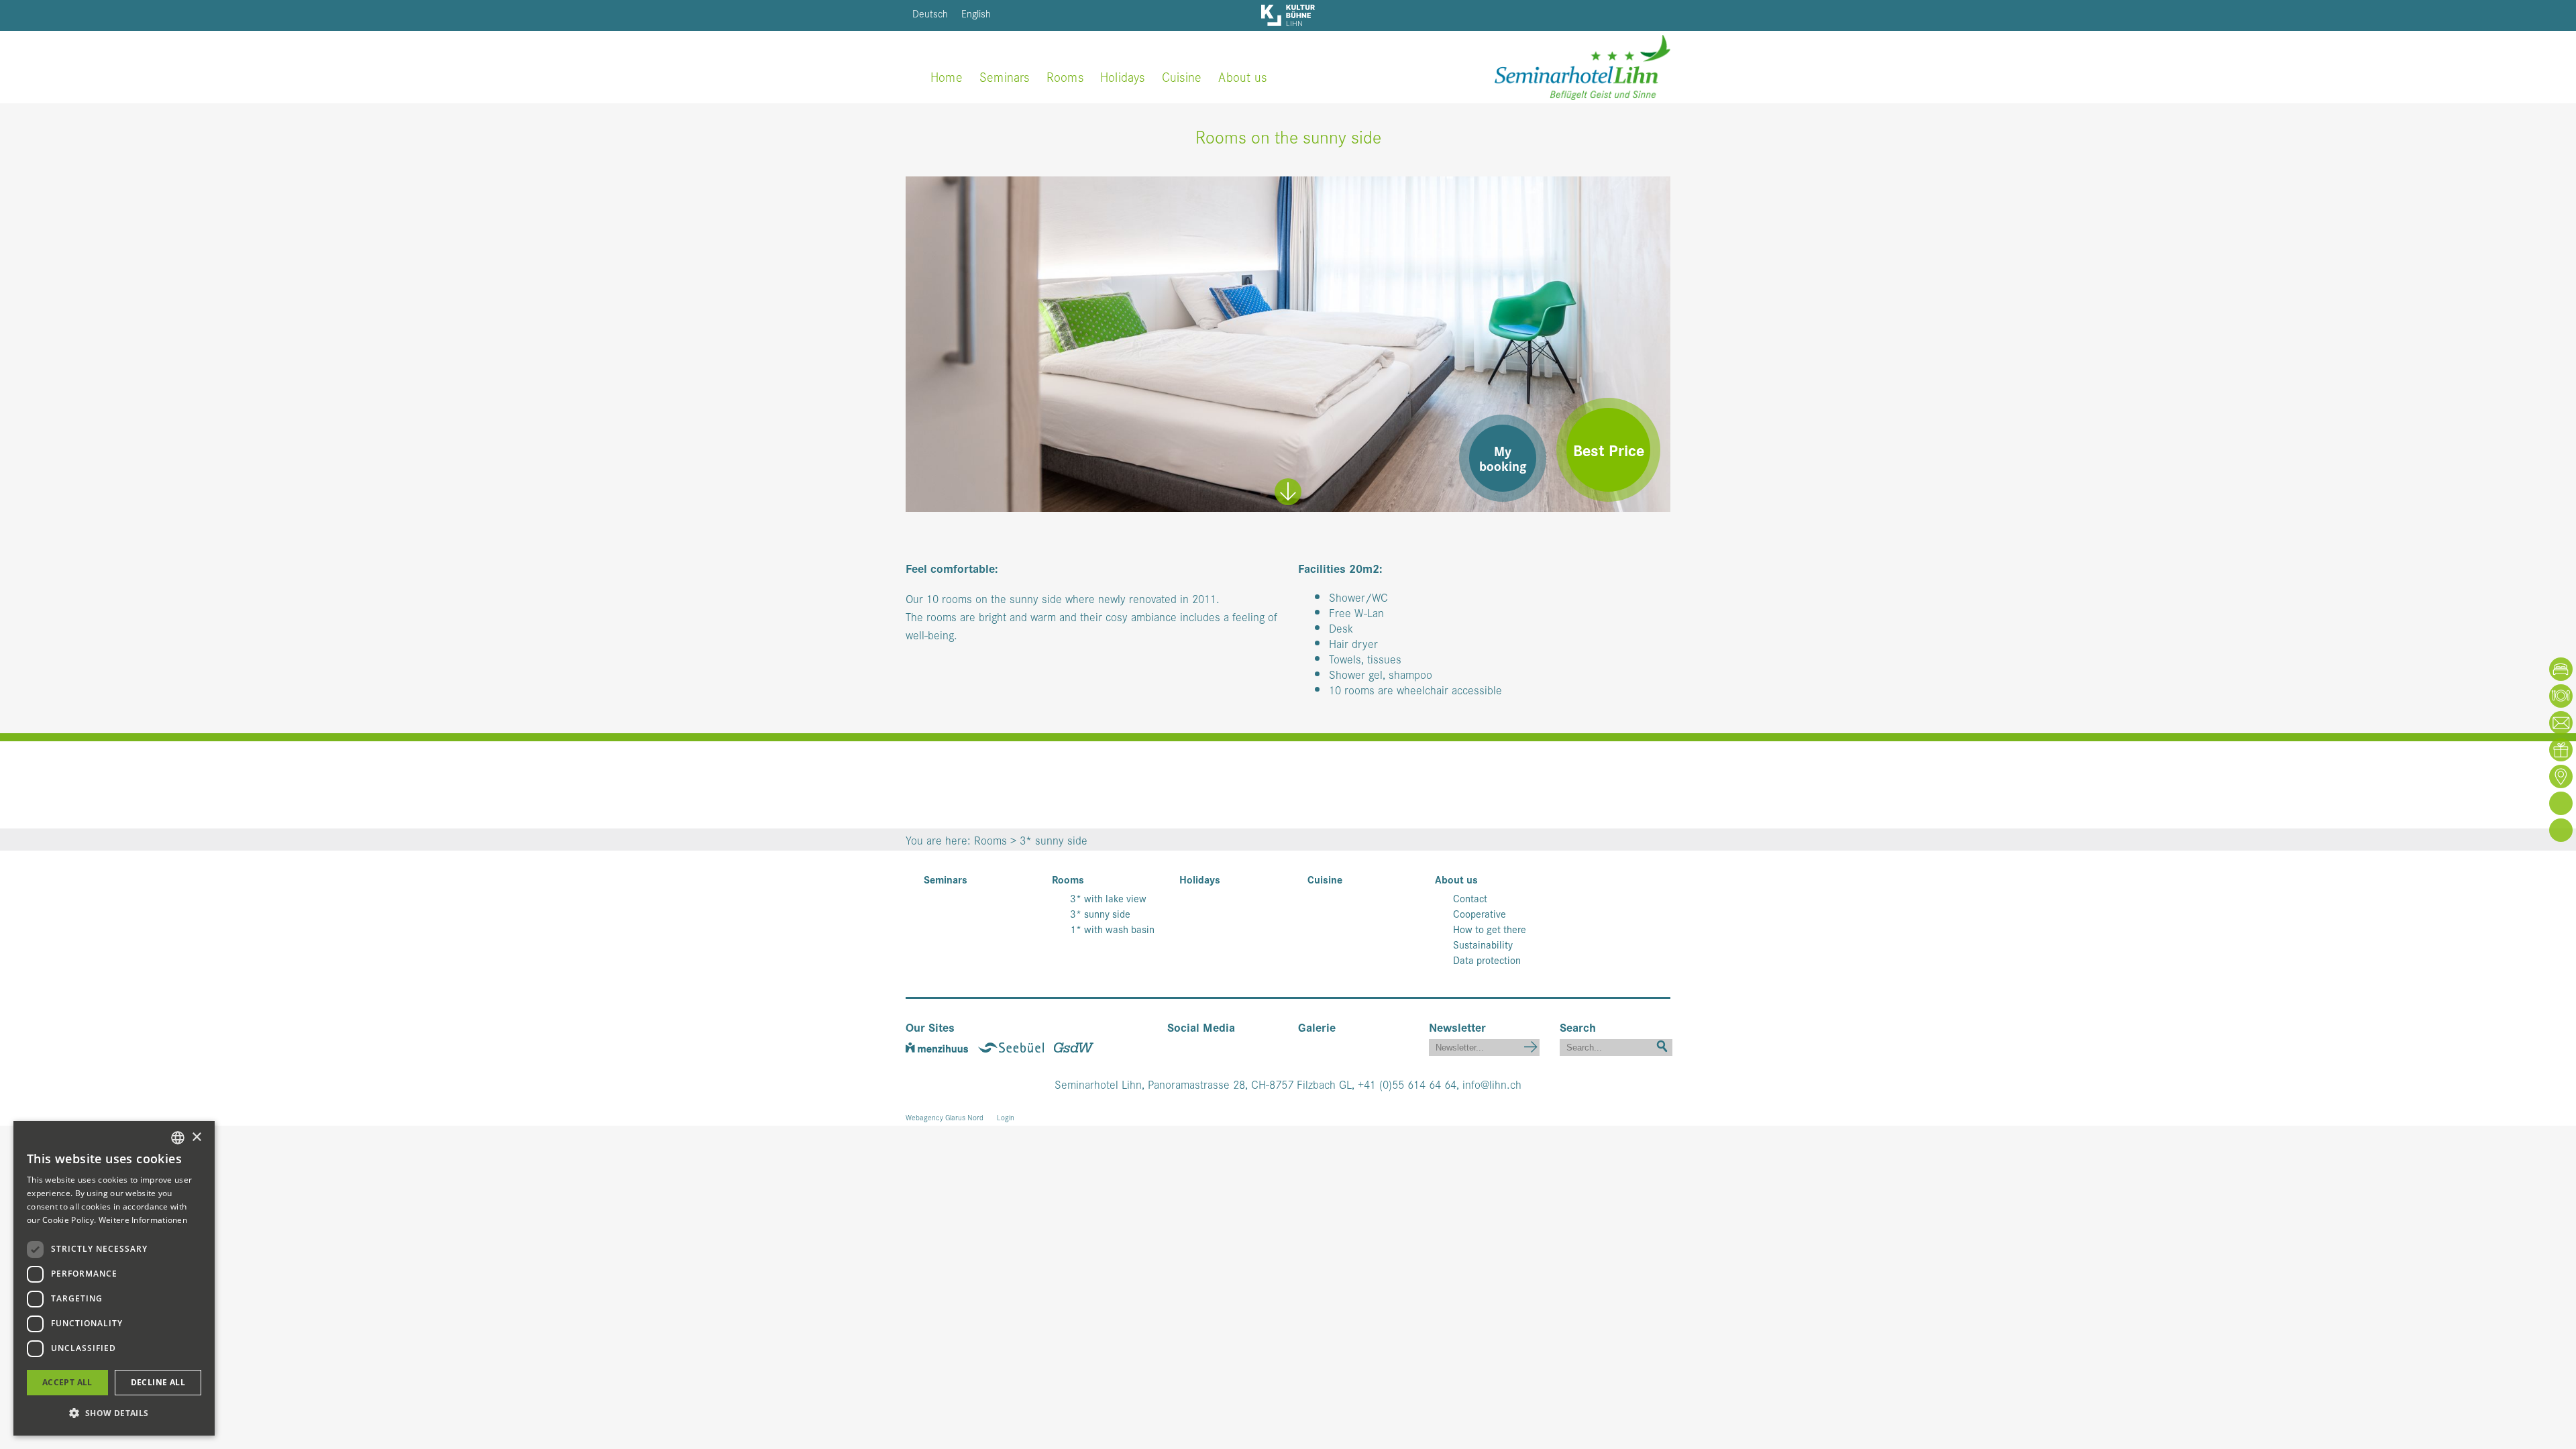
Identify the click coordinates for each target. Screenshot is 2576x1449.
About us (1242, 76)
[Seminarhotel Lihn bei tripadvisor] (1234, 1045)
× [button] (196, 1137)
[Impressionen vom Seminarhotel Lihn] (1303, 1045)
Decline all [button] (158, 1382)
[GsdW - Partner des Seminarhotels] (1077, 1045)
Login (1006, 1117)
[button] (114, 1413)
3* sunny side (1100, 914)
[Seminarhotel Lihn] (1582, 65)
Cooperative (1480, 914)
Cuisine (1182, 76)
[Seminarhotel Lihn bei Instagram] (1196, 1045)
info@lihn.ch (1492, 1084)
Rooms (1065, 76)
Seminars (1005, 76)
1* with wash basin (1112, 929)
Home (947, 76)
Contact (1470, 898)
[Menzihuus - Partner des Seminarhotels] (942, 1045)
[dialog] (114, 1278)
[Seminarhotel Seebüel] (1016, 1045)
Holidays (1123, 76)
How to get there (1490, 929)
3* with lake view (1108, 898)
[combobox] (178, 1138)
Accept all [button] (67, 1382)
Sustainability (1483, 945)
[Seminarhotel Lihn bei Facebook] (1177, 1045)
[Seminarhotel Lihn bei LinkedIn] (1216, 1045)
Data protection (1487, 960)
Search (1662, 1045)
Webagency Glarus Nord (945, 1117)
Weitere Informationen (143, 1220)
